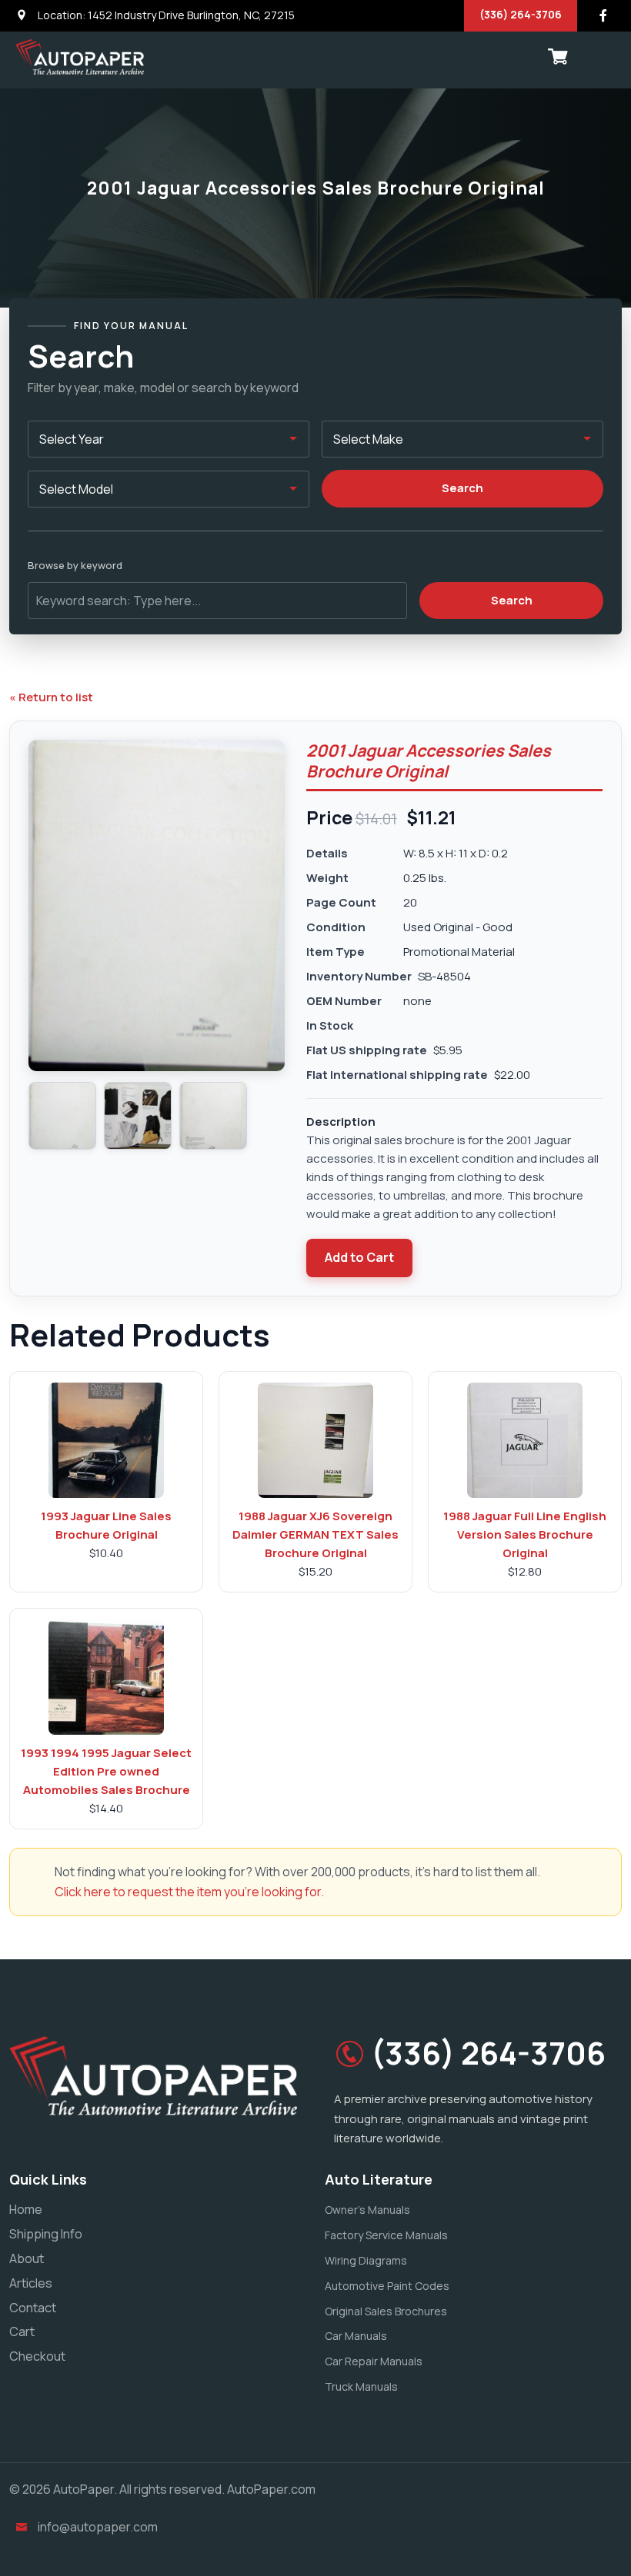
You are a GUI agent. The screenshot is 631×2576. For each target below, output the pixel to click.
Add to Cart (359, 1257)
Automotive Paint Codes (387, 2286)
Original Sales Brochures (386, 2311)
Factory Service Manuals (386, 2235)
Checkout (37, 2356)
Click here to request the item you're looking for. (189, 1892)
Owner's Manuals (367, 2210)
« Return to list (51, 697)
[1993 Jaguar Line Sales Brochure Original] (106, 1440)
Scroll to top (34, 1291)
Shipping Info (46, 2234)
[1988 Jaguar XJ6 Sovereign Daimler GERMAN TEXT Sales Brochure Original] (315, 1440)
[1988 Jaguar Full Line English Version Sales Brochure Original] (525, 1440)
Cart (22, 2331)
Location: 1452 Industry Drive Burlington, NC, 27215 (165, 15)
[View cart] (558, 57)
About (27, 2258)
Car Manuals (356, 2336)
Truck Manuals (361, 2386)
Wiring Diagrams (366, 2260)
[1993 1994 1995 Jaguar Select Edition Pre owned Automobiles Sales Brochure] (106, 1677)
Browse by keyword (75, 565)
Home (26, 2209)
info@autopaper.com (98, 2527)
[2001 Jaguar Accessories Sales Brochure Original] (62, 1116)
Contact (33, 2308)
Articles (31, 2283)
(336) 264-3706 (521, 14)
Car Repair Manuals (374, 2361)
